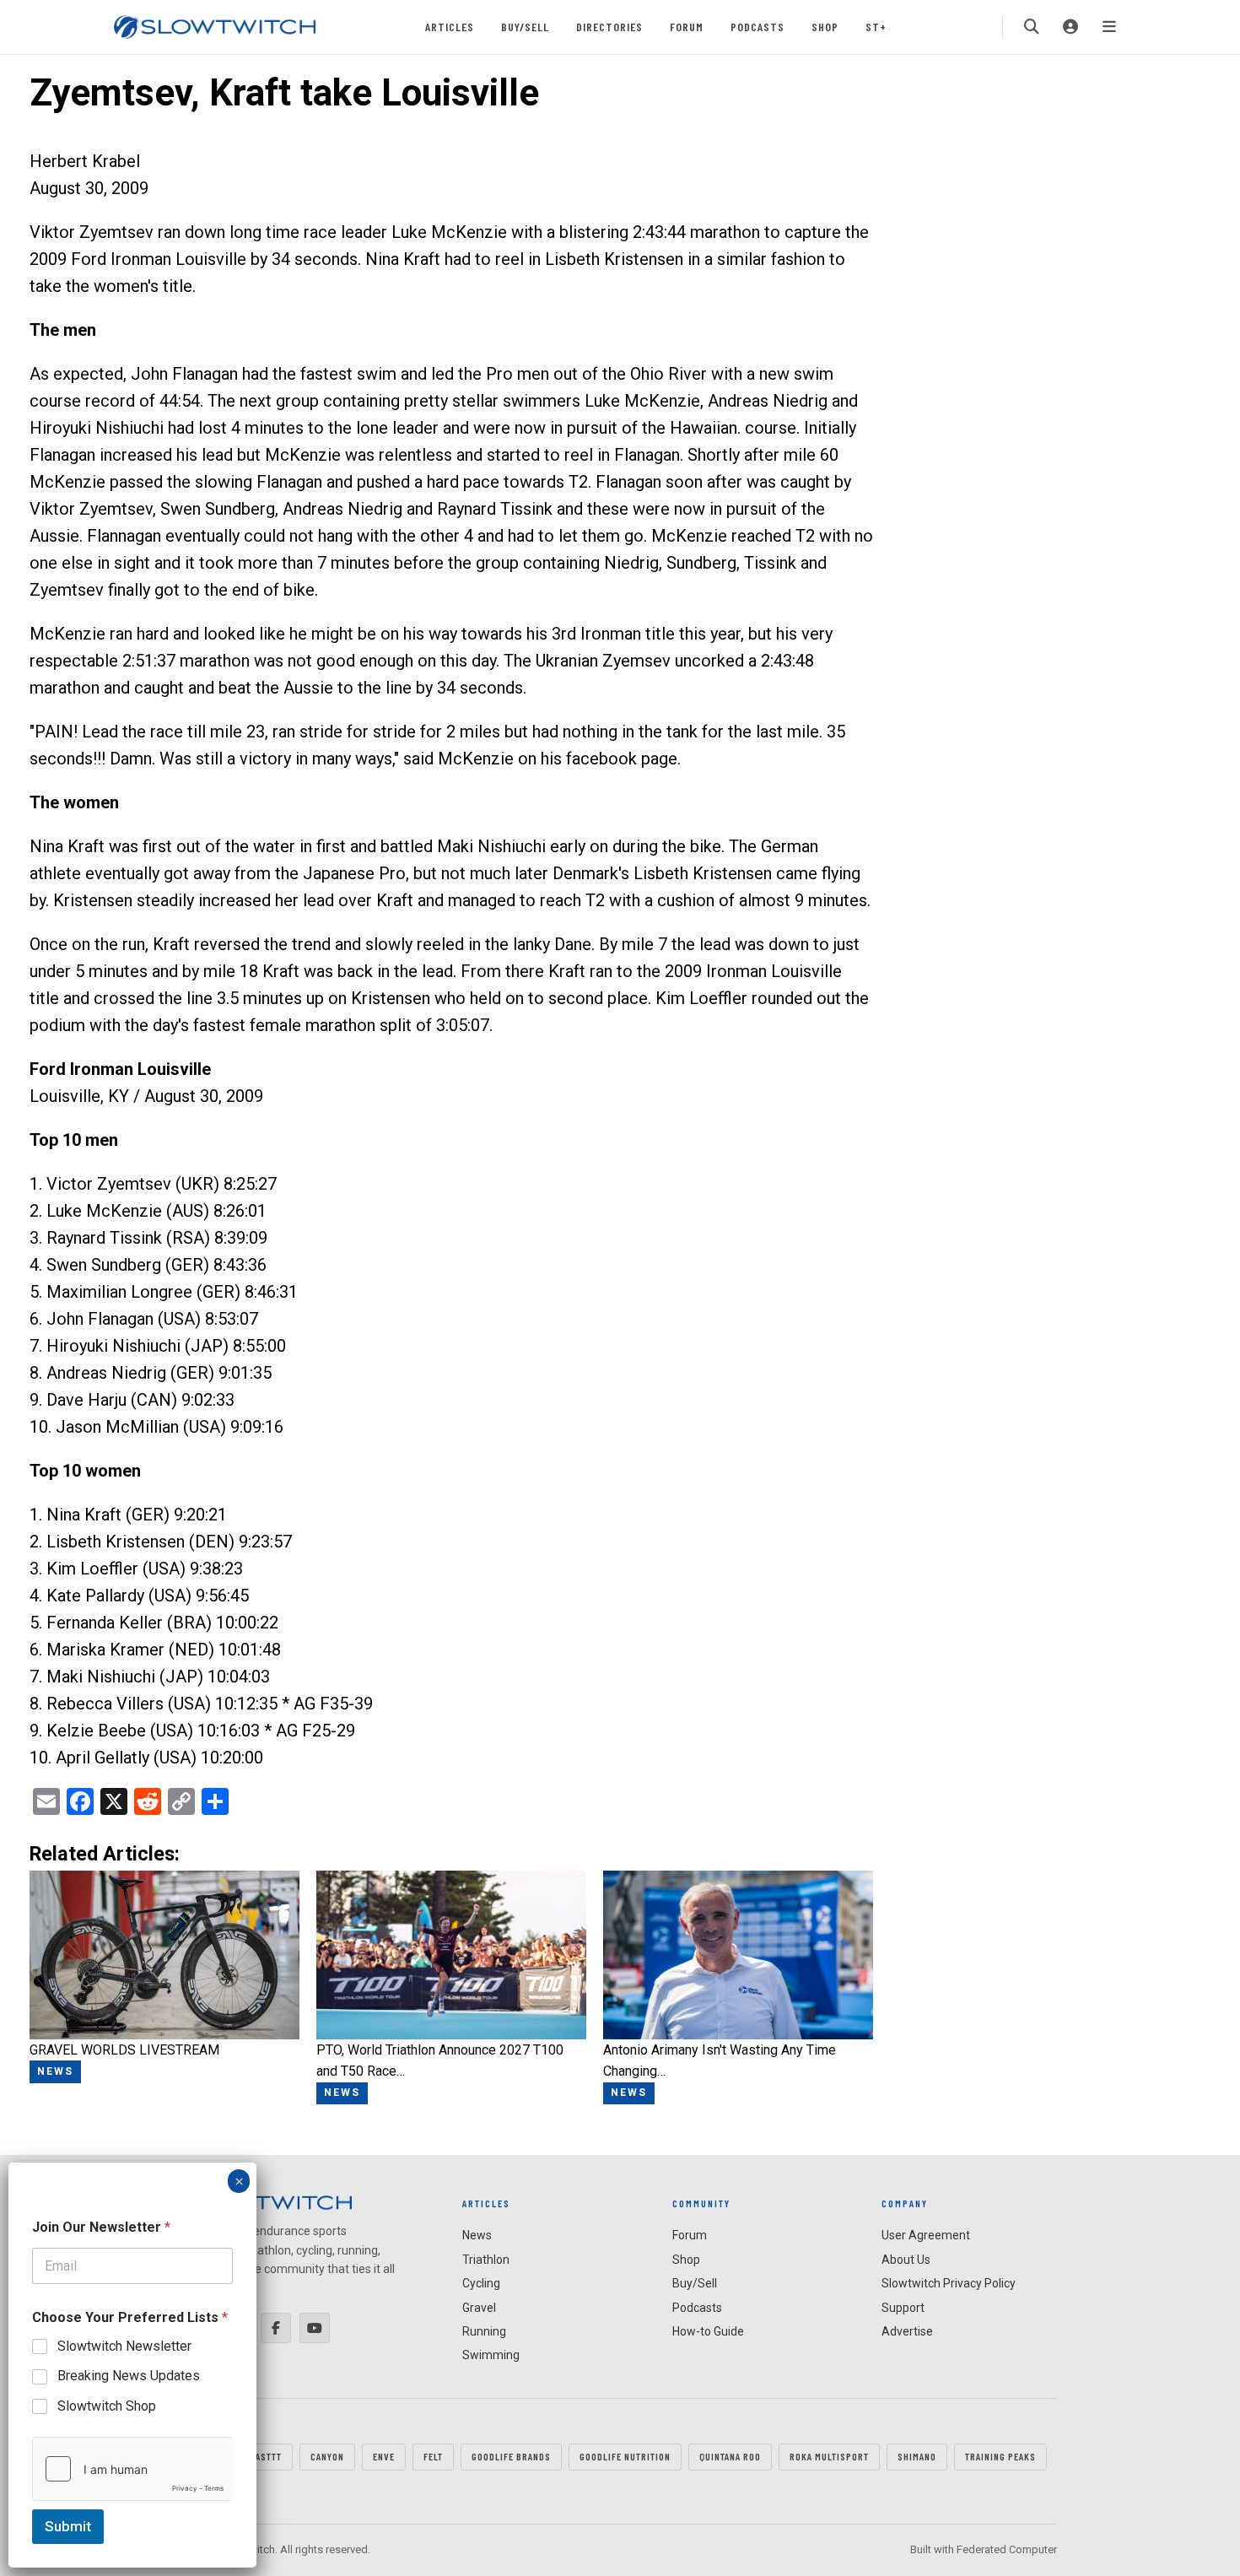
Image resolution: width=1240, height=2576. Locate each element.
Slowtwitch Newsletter (124, 2346)
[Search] (1032, 27)
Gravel (479, 2308)
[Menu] (1109, 27)
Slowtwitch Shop (107, 2406)
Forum (687, 27)
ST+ (876, 27)
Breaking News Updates (129, 2376)
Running (484, 2331)
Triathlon (486, 2260)
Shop (825, 27)
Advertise (907, 2331)
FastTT (266, 2456)
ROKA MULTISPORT (829, 2456)
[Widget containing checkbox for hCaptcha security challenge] (132, 2469)
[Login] (1070, 27)
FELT (433, 2456)
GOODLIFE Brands (511, 2456)
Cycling (481, 2283)
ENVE (384, 2456)
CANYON (327, 2456)
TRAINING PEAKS (1000, 2456)
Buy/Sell (525, 27)
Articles (450, 27)
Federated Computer (1007, 2549)
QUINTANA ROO (730, 2456)
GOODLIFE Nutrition (625, 2456)
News (477, 2235)
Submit (68, 2526)
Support (903, 2308)
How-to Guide (708, 2331)
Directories (609, 27)
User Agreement (926, 2235)
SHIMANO (917, 2456)
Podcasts (757, 27)
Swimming (491, 2355)
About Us (906, 2260)
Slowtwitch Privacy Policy (949, 2283)
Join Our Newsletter (101, 2227)
